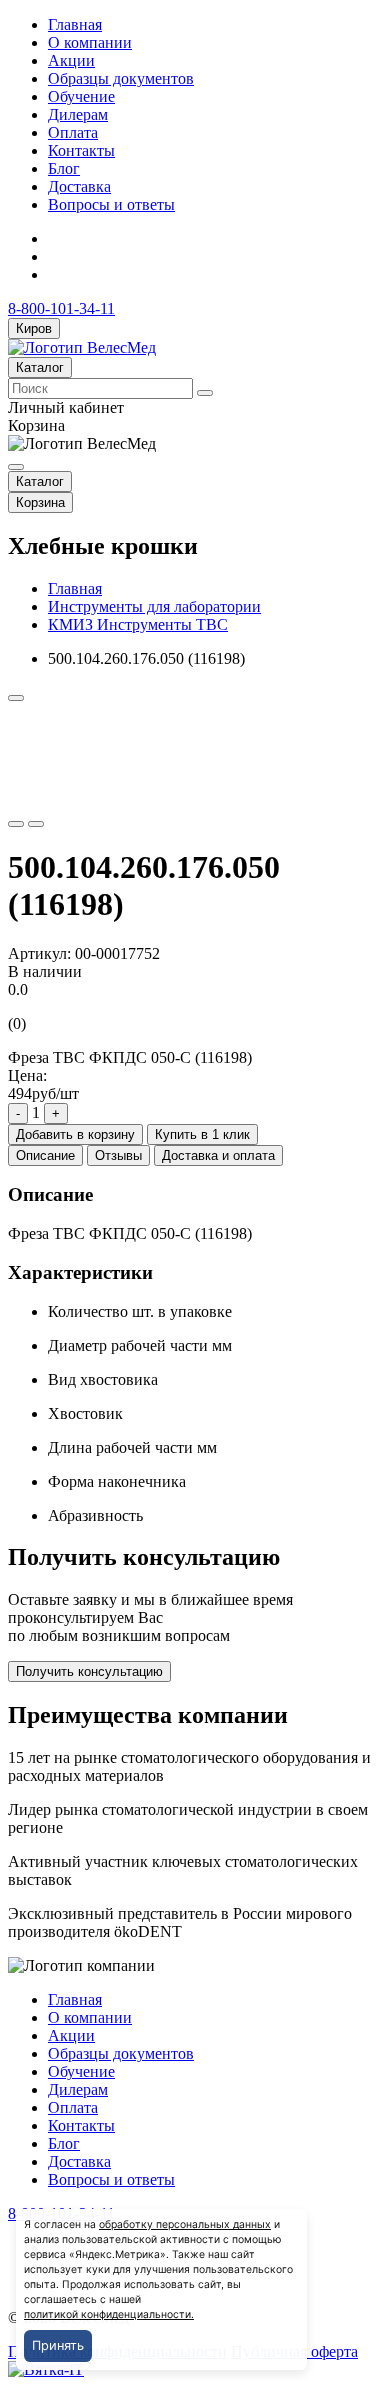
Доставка (79, 186)
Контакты (81, 150)
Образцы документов (121, 78)
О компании (90, 42)
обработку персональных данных (185, 2224)
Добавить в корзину (75, 1134)
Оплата (73, 132)
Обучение (81, 96)
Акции (71, 60)
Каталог (40, 367)
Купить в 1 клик (202, 1134)
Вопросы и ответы (111, 204)
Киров (34, 328)
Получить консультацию (89, 1671)
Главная (75, 24)
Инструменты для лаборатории (154, 606)
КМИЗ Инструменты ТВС (138, 624)
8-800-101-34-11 (61, 308)
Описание (45, 1155)
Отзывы (118, 1155)
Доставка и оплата (218, 1155)
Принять (58, 2345)
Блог (64, 168)
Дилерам (78, 114)
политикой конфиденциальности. (109, 2314)
